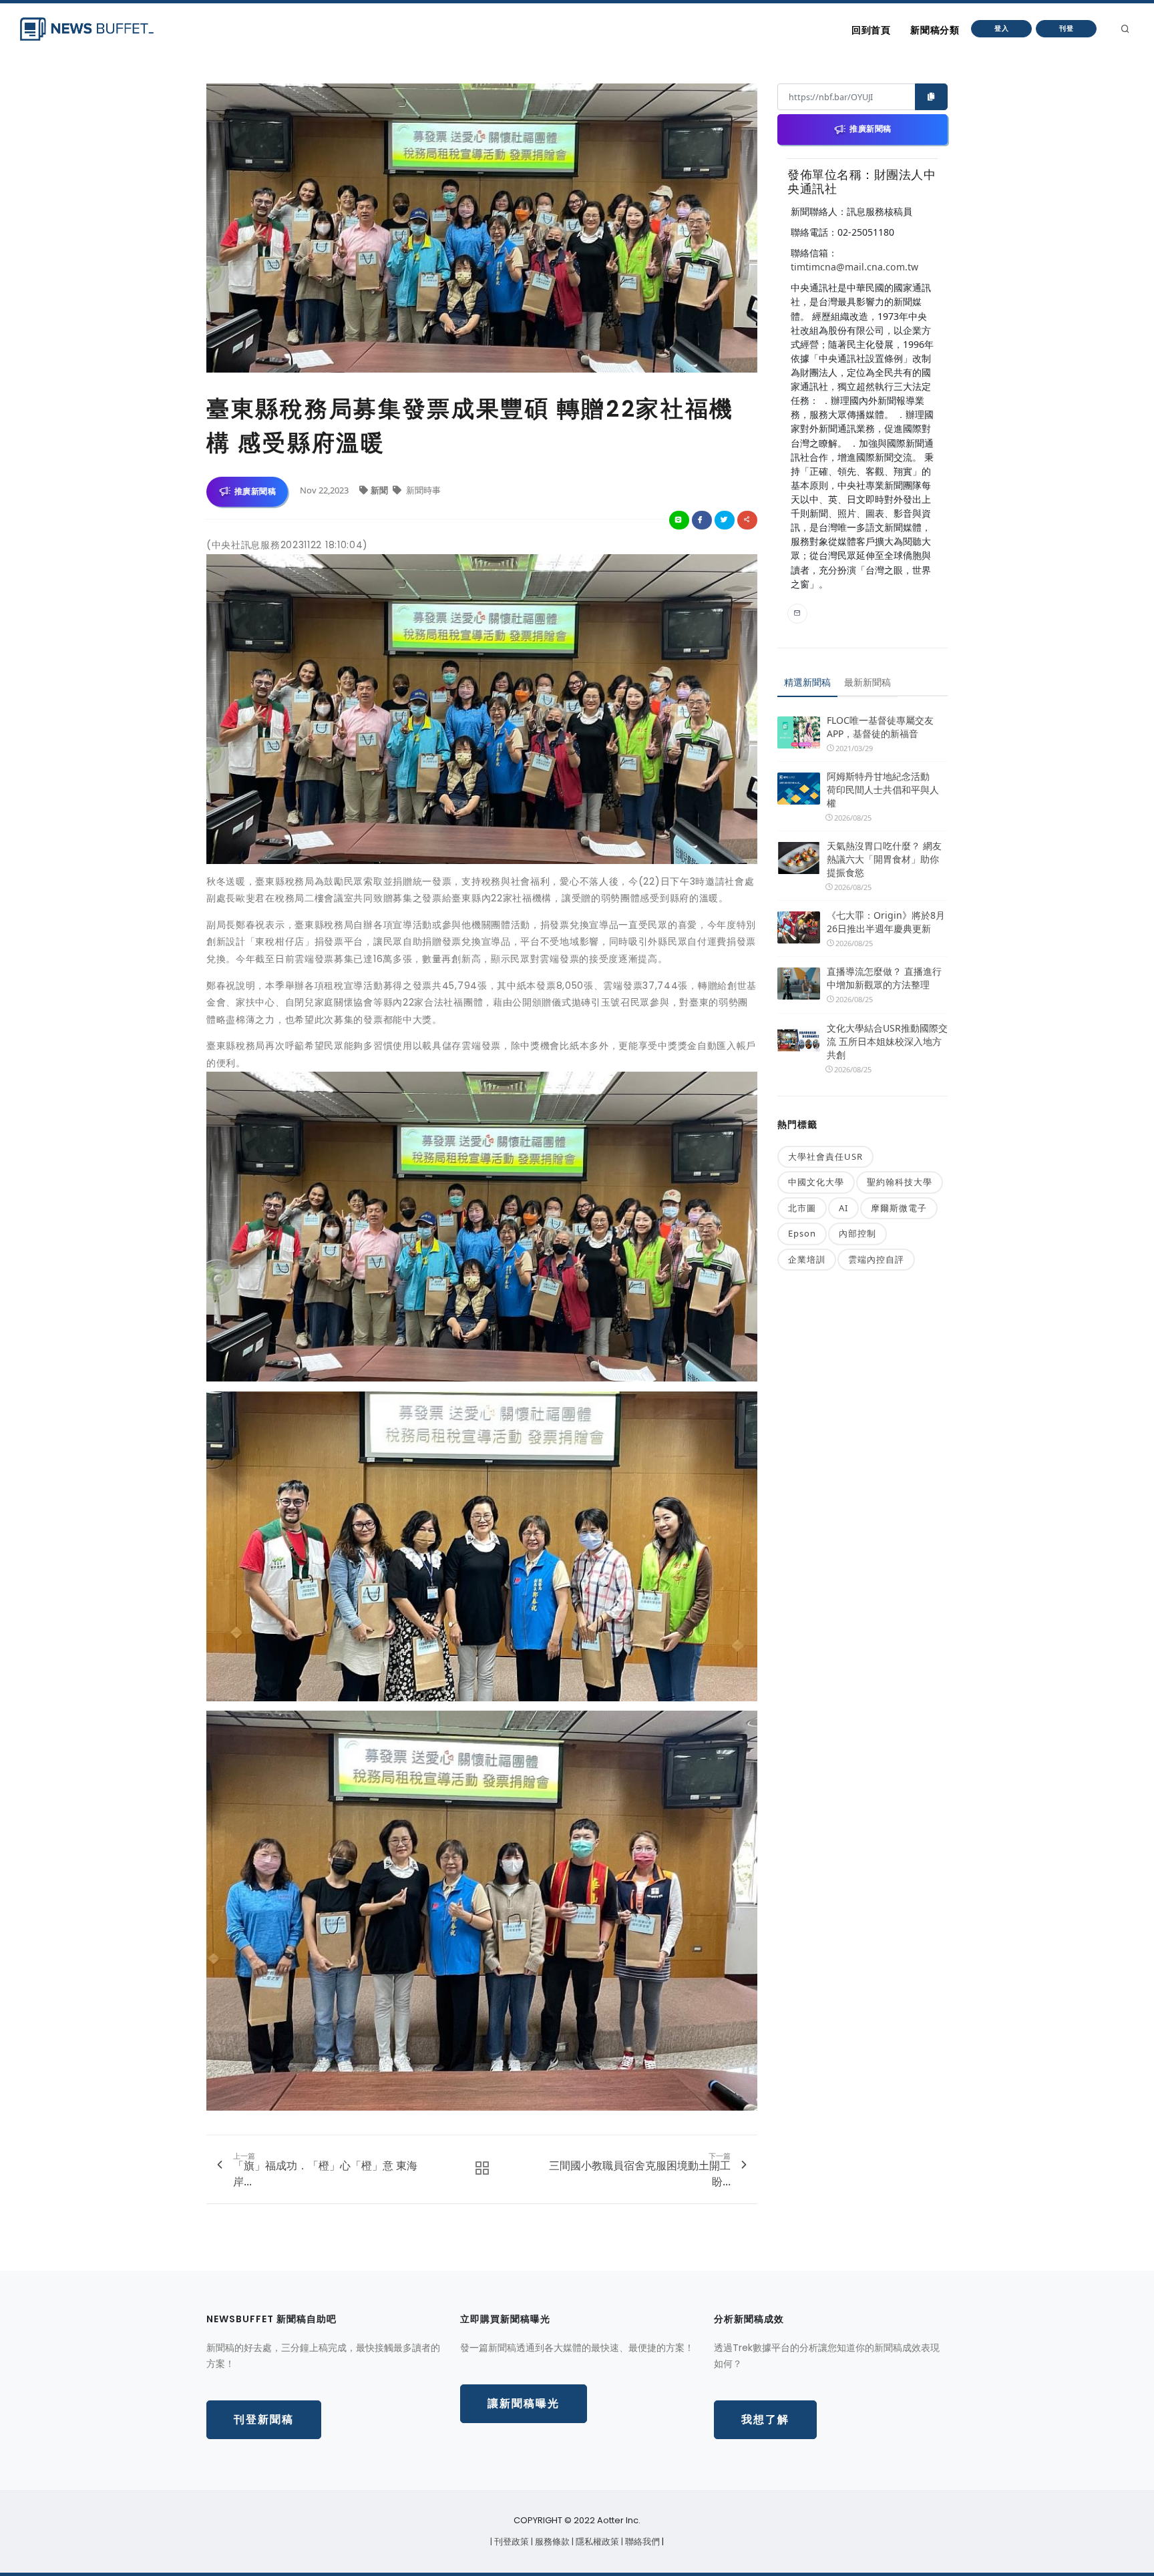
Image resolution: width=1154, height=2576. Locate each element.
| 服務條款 (551, 2542)
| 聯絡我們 (641, 2542)
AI (843, 1208)
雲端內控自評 (876, 1259)
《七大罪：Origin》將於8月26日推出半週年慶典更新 (886, 922)
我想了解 (765, 2419)
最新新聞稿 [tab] (868, 682)
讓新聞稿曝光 (524, 2403)
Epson (802, 1233)
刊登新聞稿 (264, 2419)
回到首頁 (871, 30)
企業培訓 (807, 1259)
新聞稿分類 (935, 30)
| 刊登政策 (511, 2542)
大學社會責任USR (825, 1156)
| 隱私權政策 (596, 2542)
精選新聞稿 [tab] (807, 682)
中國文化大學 (816, 1182)
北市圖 (802, 1208)
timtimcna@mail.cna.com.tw (854, 267)
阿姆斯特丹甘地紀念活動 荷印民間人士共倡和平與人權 (883, 790)
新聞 (380, 490)
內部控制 (857, 1233)
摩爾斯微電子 (899, 1208)
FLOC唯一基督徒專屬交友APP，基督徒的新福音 (880, 727)
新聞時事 (422, 490)
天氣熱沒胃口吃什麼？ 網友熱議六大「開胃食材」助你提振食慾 (884, 859)
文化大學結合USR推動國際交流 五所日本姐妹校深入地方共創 (887, 1041)
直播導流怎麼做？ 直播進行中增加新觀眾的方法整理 (884, 978)
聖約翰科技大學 (900, 1182)
